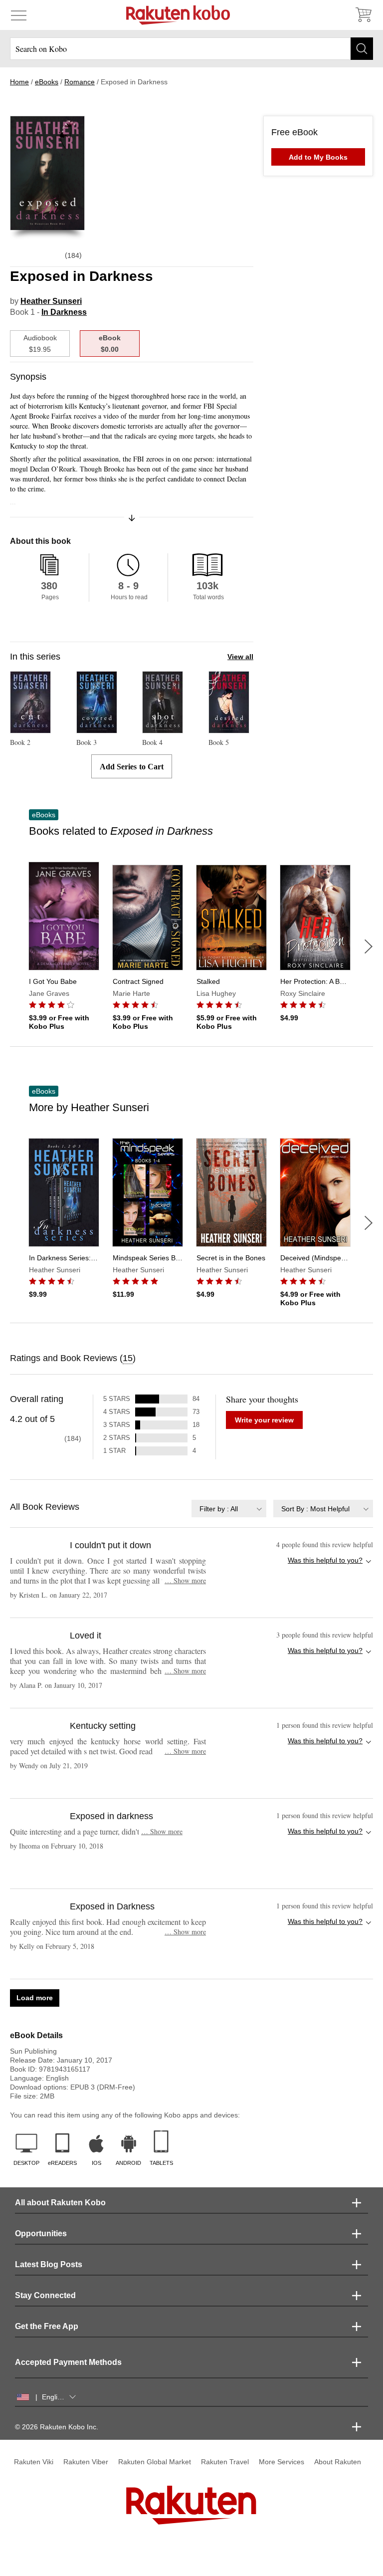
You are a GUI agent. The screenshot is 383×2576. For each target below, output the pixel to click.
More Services (282, 2462)
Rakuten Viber (86, 2462)
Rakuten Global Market (155, 2462)
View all (240, 657)
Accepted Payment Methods (68, 2362)
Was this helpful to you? (325, 1560)
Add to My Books (318, 157)
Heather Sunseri (51, 301)
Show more (185, 1580)
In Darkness (64, 312)
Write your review (264, 1420)
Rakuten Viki (34, 2462)
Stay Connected (45, 2295)
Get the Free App (47, 2326)
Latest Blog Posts (49, 2264)
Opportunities (41, 2233)
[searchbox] (191, 49)
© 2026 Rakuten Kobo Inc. (57, 2427)
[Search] (362, 49)
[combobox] (229, 1509)
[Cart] (363, 15)
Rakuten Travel (225, 2462)
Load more (35, 1998)
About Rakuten (338, 2462)
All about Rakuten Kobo (60, 2203)
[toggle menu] (19, 15)
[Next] (369, 946)
